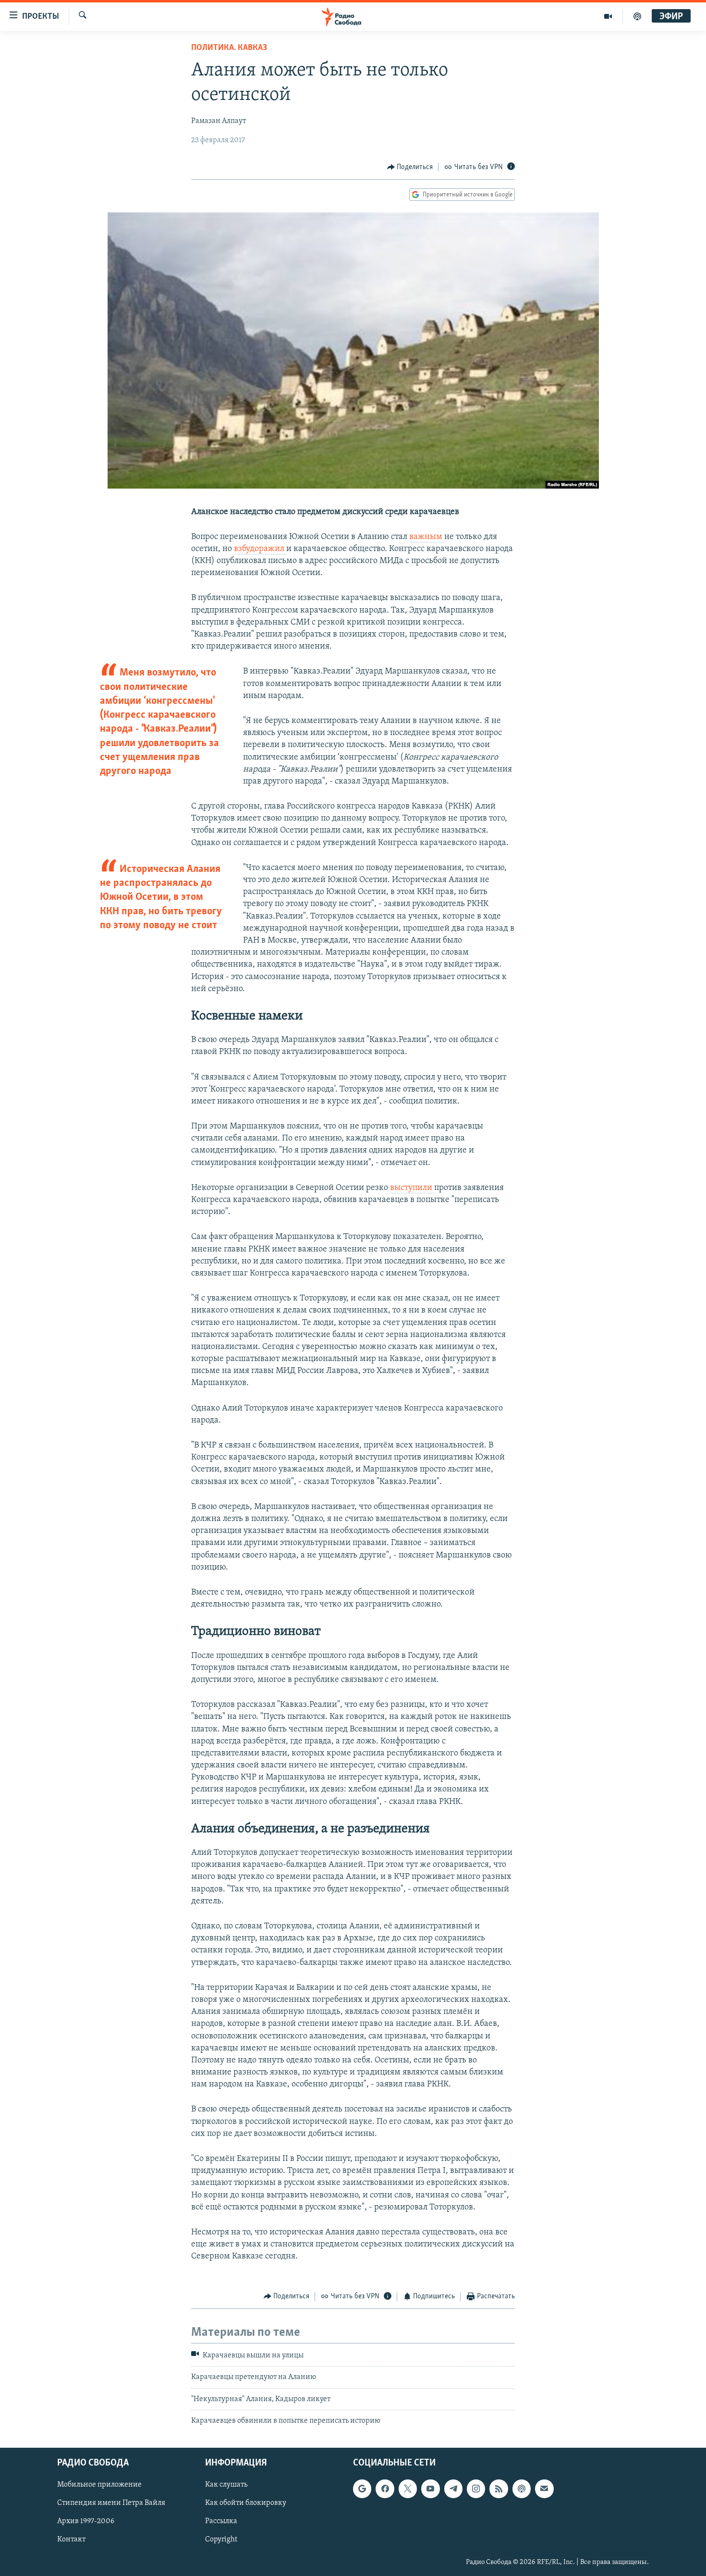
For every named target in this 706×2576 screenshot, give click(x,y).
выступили (412, 1188)
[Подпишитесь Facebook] (385, 2489)
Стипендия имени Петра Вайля (111, 2503)
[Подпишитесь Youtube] (430, 2489)
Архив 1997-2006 (86, 2522)
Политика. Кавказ (229, 48)
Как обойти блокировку (246, 2503)
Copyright (221, 2540)
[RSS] (499, 2489)
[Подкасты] (522, 2489)
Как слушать (226, 2485)
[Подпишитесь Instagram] (476, 2489)
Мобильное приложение (99, 2485)
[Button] (410, 167)
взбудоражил (260, 549)
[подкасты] (637, 16)
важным (427, 537)
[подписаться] (544, 2489)
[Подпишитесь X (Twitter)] (408, 2489)
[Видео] (608, 16)
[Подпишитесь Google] (362, 2489)
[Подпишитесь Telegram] (453, 2489)
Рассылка (221, 2522)
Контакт (71, 2540)
